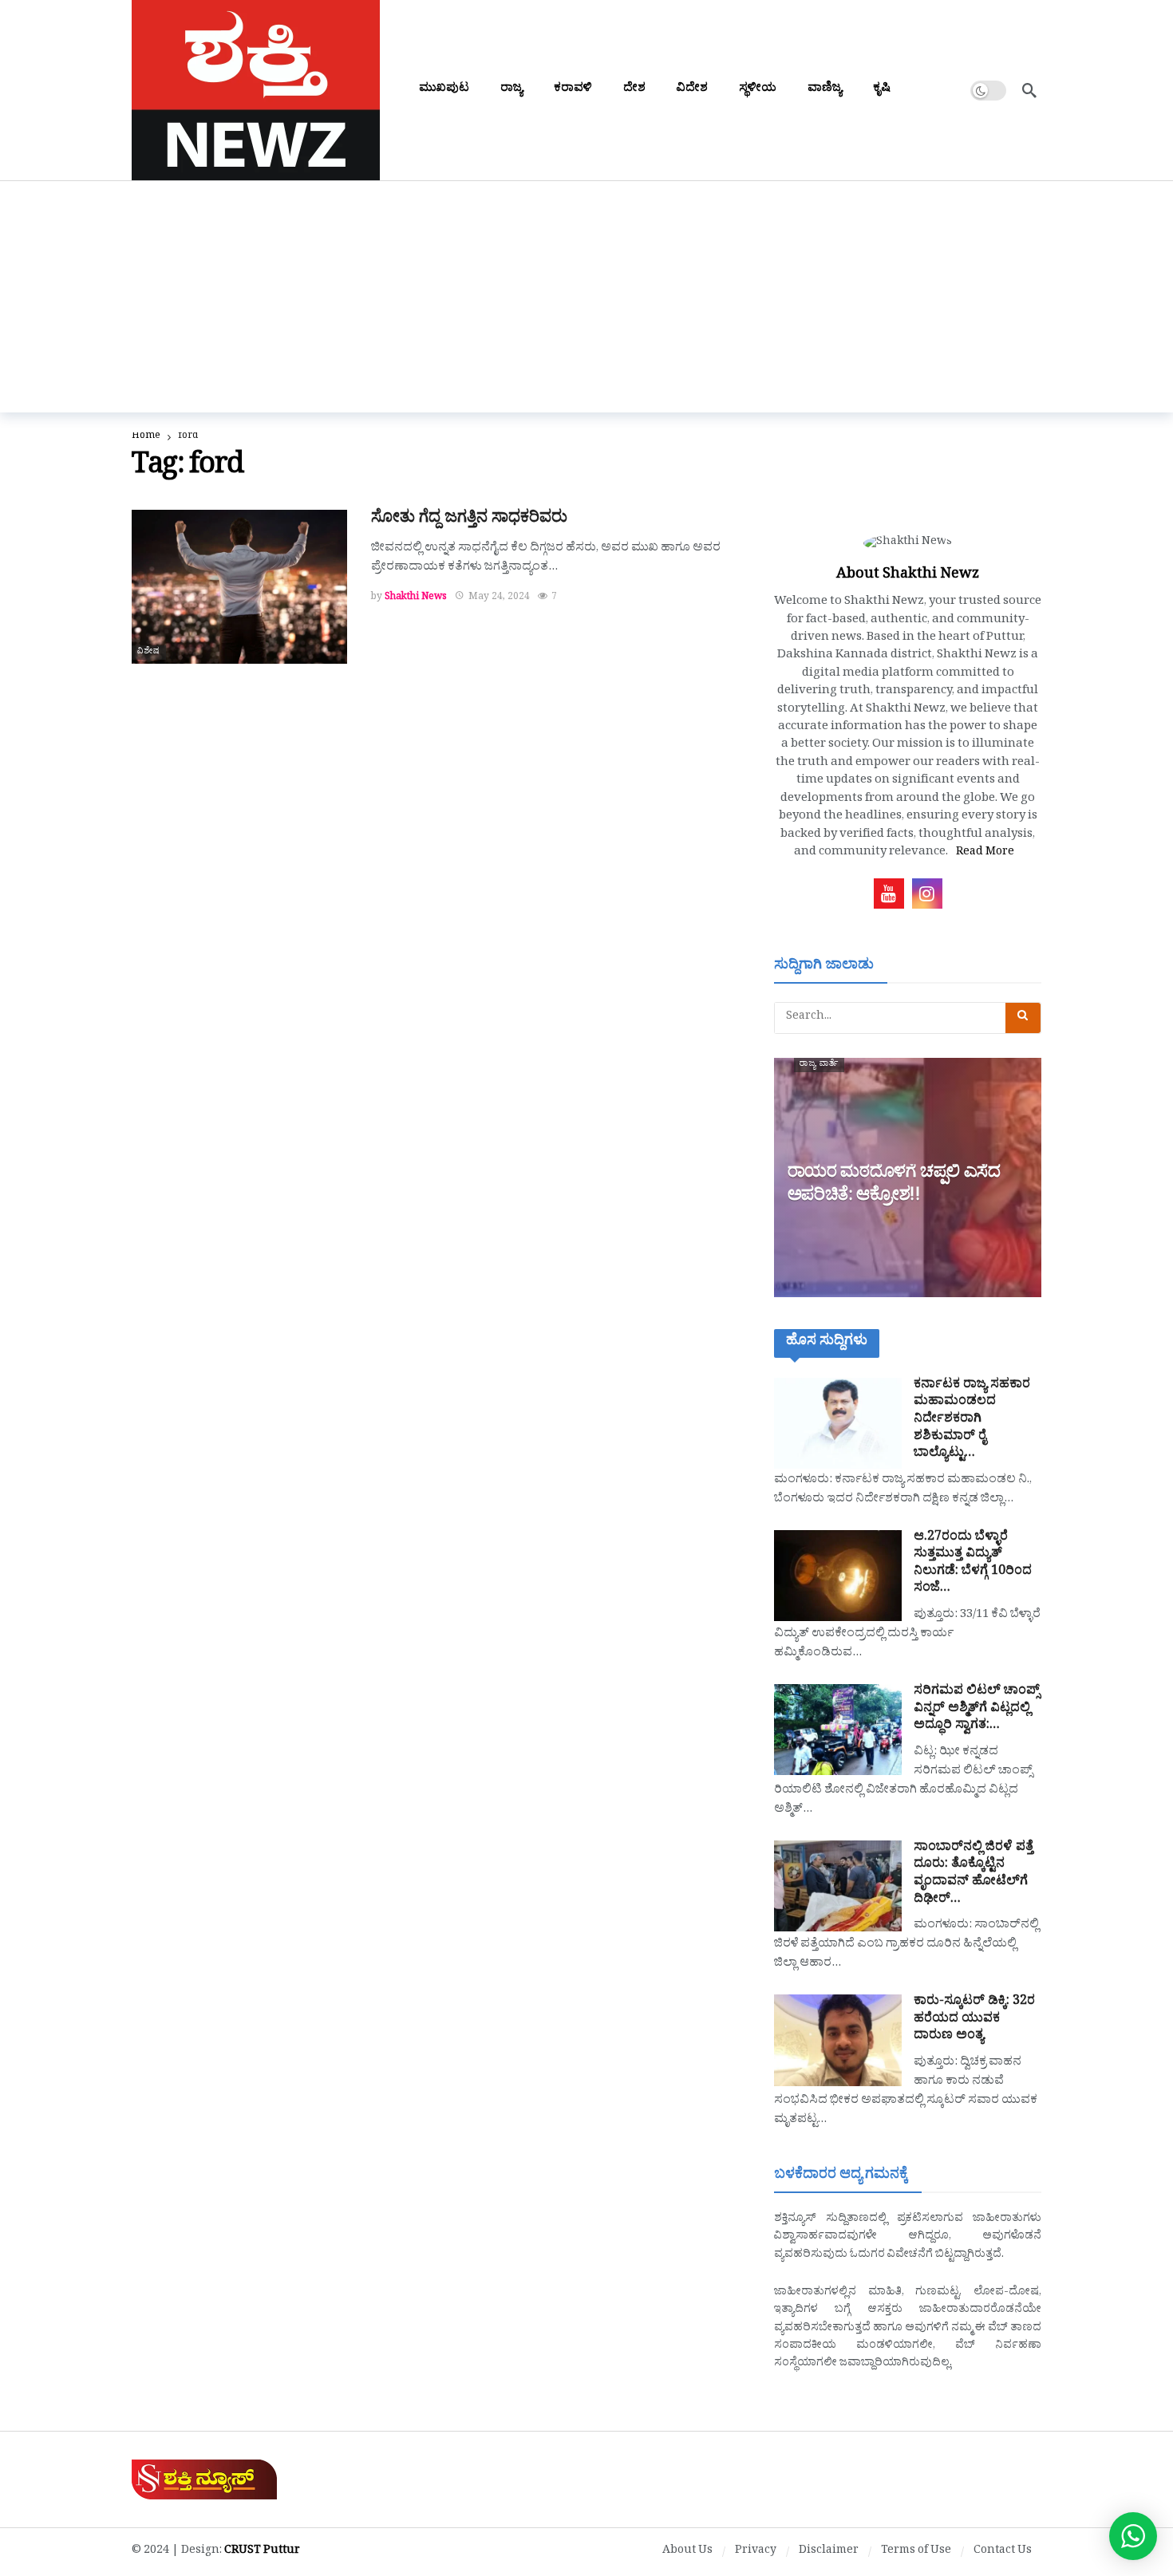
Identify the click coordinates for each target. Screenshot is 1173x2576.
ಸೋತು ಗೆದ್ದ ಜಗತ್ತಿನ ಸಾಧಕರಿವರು (469, 520)
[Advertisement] (586, 301)
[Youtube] (889, 894)
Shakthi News (416, 598)
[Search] (1029, 90)
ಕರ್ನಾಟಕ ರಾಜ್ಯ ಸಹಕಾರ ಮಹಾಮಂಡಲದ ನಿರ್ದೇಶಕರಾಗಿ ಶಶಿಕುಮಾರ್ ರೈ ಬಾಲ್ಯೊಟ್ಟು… (972, 1420)
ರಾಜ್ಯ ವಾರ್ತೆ (819, 1065)
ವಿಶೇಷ (149, 653)
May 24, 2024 (499, 598)
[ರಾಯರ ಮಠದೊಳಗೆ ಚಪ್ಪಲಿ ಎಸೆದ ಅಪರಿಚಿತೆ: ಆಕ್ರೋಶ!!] (908, 1178)
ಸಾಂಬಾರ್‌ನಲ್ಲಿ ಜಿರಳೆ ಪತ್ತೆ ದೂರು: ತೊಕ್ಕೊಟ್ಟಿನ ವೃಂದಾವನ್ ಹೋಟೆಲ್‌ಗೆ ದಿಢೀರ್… (974, 1874)
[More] (926, 90)
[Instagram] (927, 894)
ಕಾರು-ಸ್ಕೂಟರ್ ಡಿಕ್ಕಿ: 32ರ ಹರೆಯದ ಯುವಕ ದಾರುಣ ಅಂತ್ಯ (974, 2020)
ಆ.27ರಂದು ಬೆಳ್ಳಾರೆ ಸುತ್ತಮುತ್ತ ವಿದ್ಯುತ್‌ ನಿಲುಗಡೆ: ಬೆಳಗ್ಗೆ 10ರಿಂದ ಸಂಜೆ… (973, 1564)
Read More (985, 853)
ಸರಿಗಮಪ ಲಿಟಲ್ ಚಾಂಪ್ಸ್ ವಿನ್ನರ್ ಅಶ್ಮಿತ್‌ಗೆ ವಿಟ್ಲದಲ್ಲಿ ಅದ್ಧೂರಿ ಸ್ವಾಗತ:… (977, 1709)
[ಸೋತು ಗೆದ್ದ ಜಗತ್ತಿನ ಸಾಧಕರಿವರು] (239, 587)
